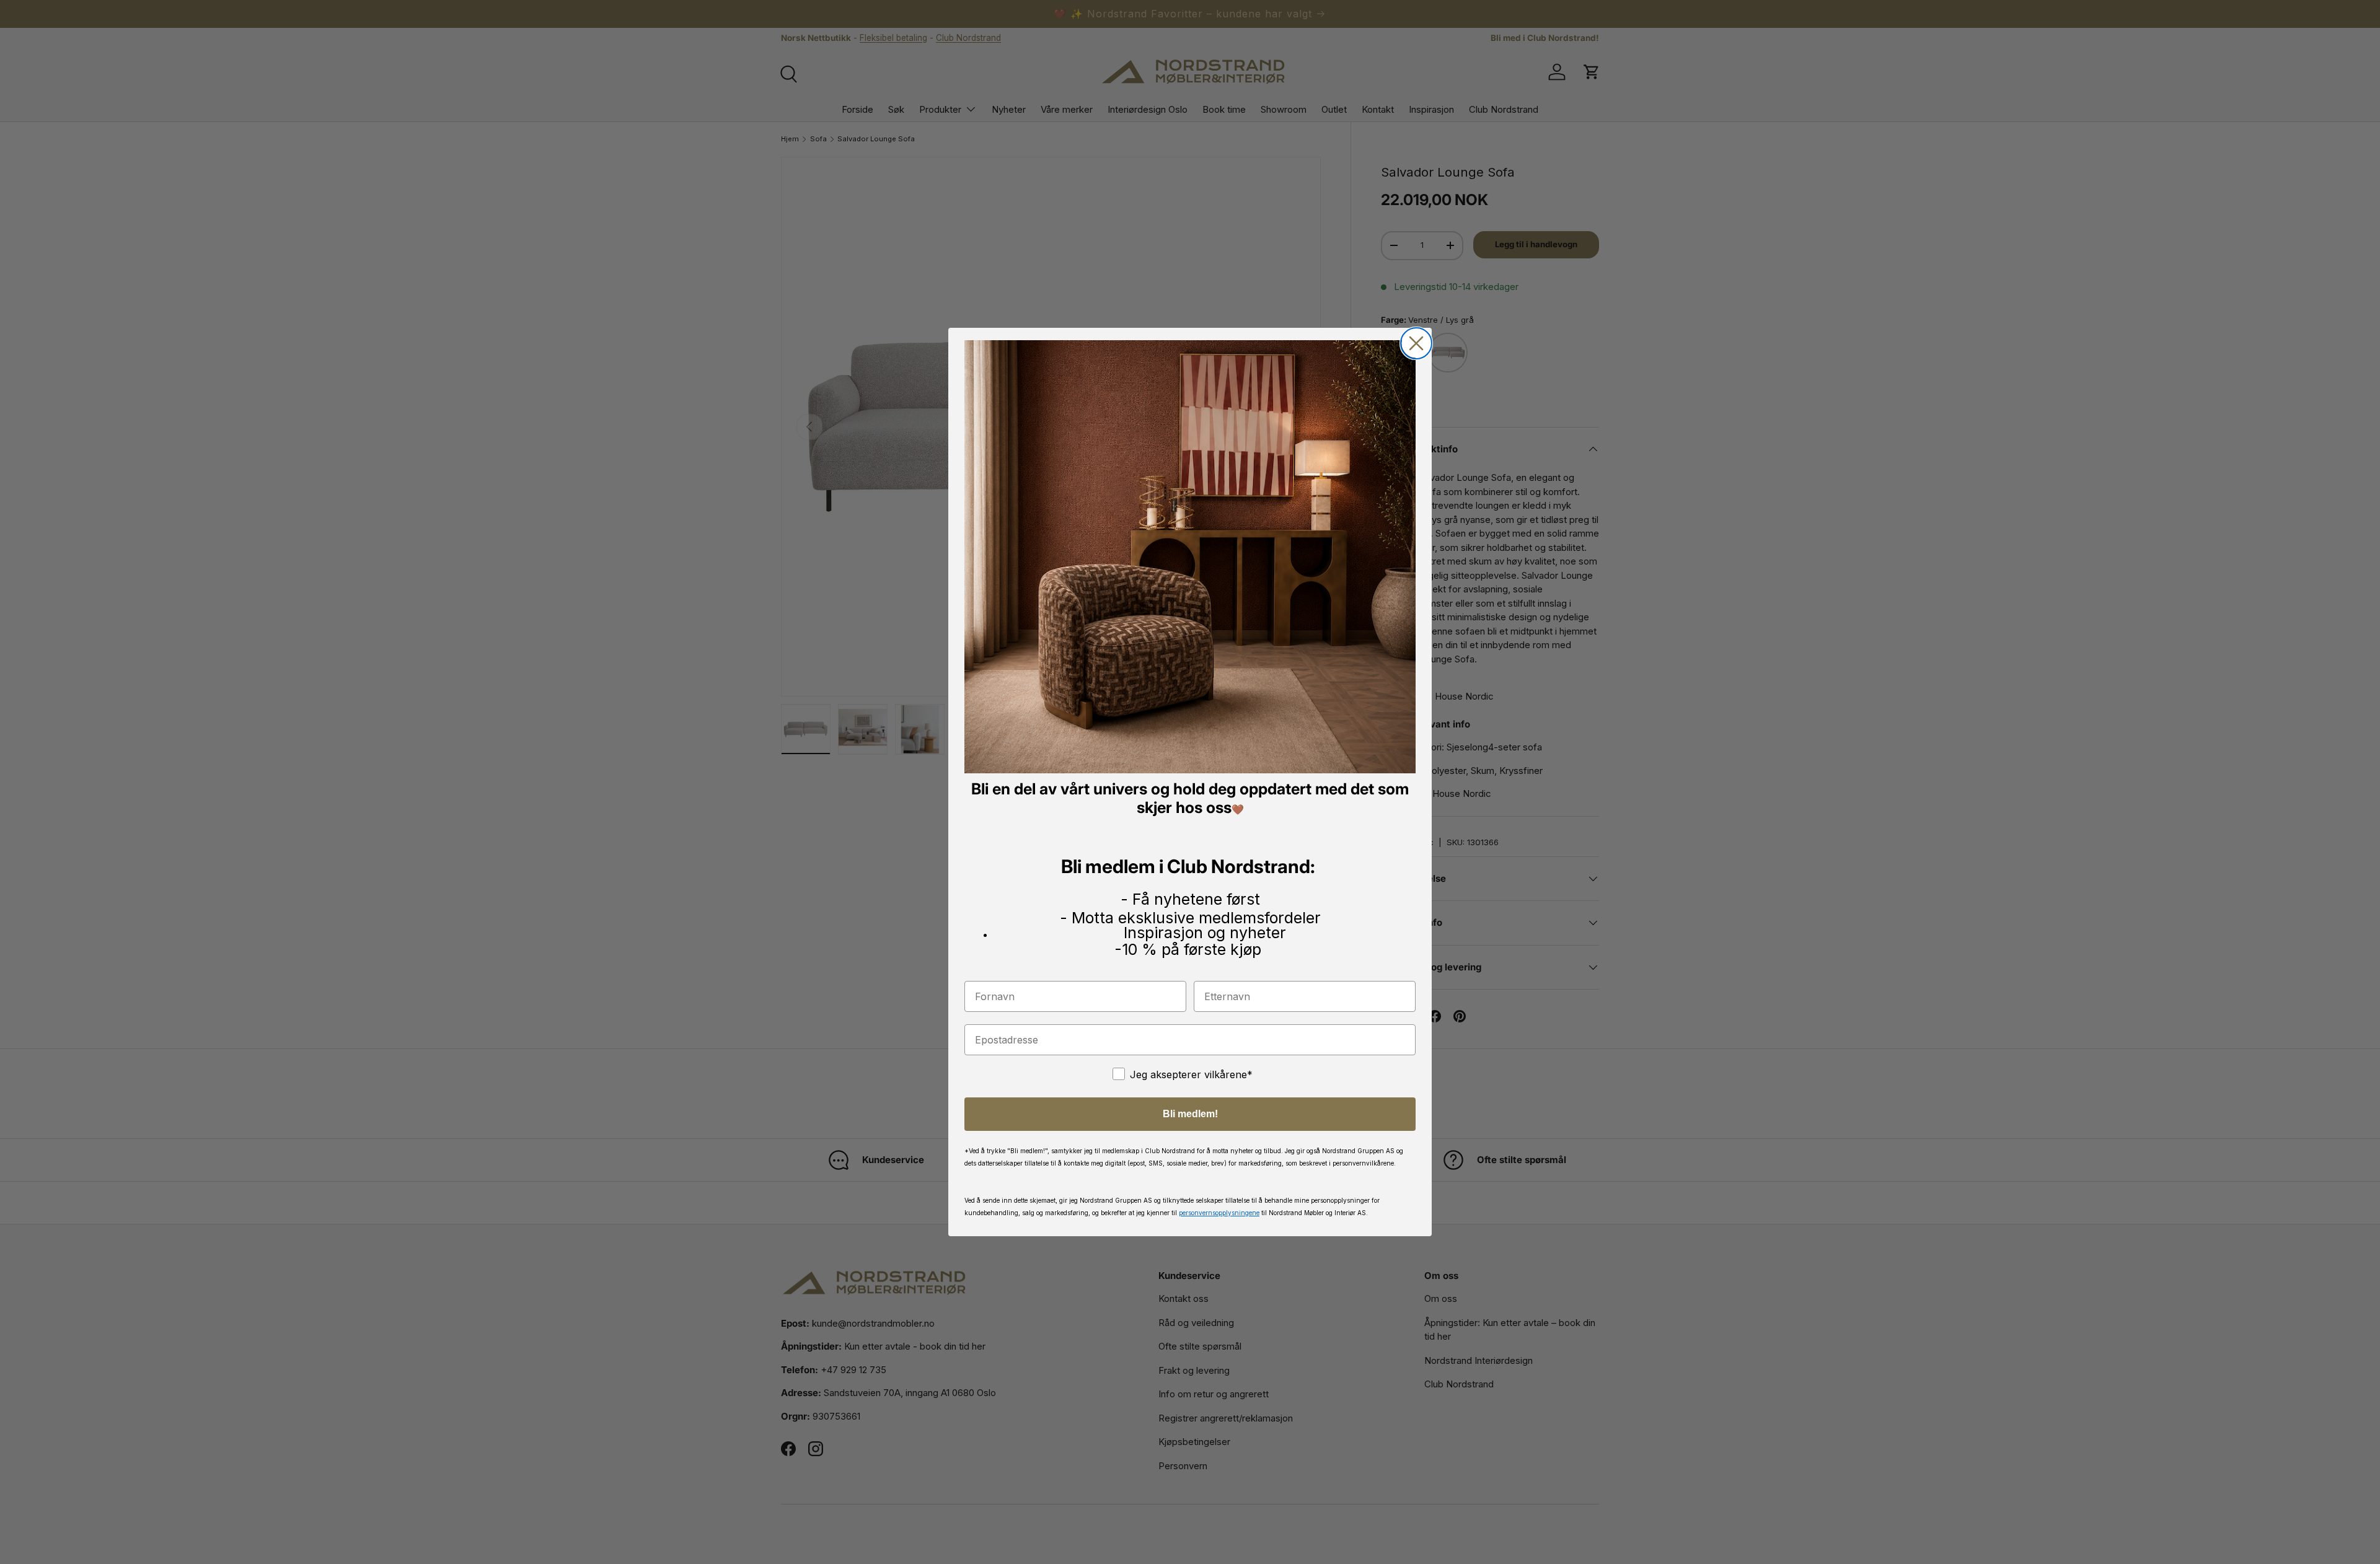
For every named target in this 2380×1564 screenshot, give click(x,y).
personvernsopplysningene (1219, 1213)
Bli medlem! (1190, 1114)
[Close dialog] (1416, 343)
